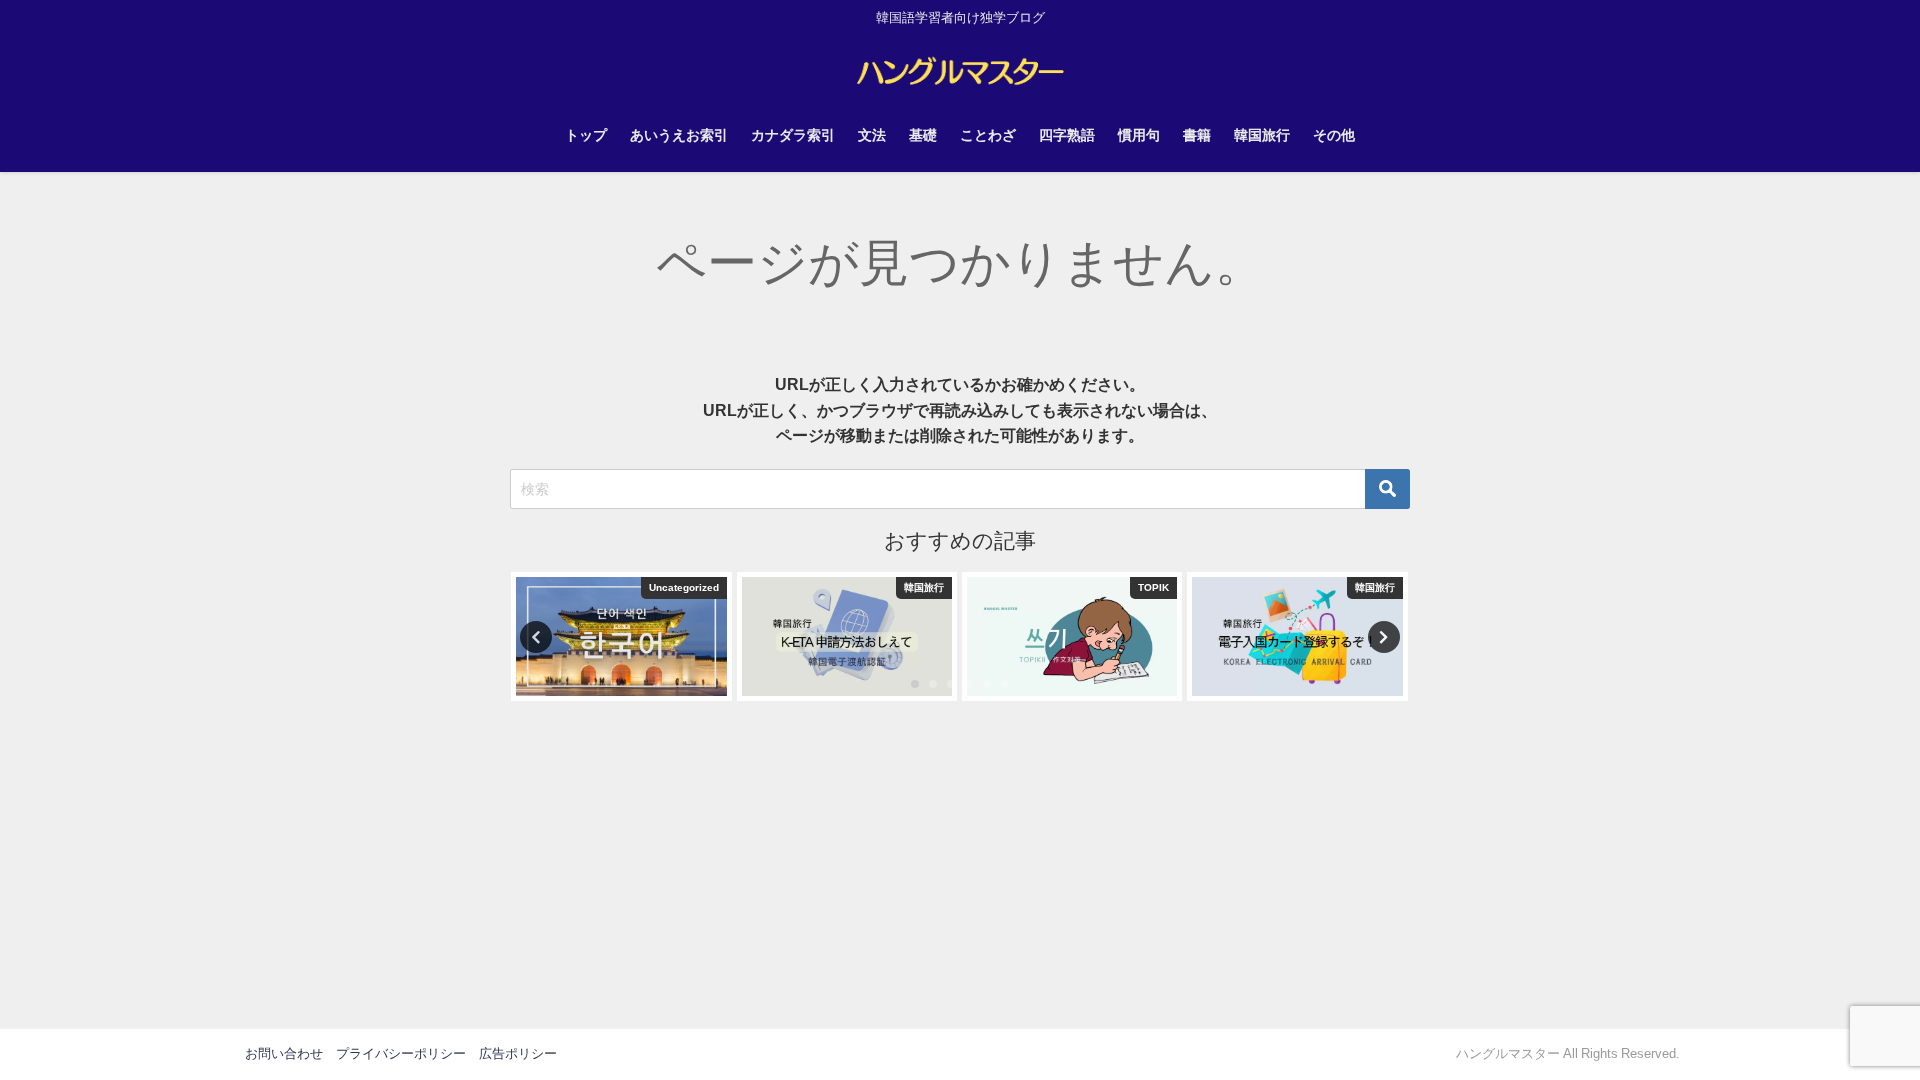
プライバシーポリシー (401, 1053)
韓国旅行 (1262, 135)
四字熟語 (1067, 135)
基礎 (923, 135)
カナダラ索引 (793, 135)
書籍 (1197, 135)
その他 (1334, 135)
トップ (586, 135)
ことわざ (988, 135)
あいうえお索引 (679, 135)
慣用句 (1139, 135)
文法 (872, 135)
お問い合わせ (284, 1053)
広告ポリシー (518, 1053)
